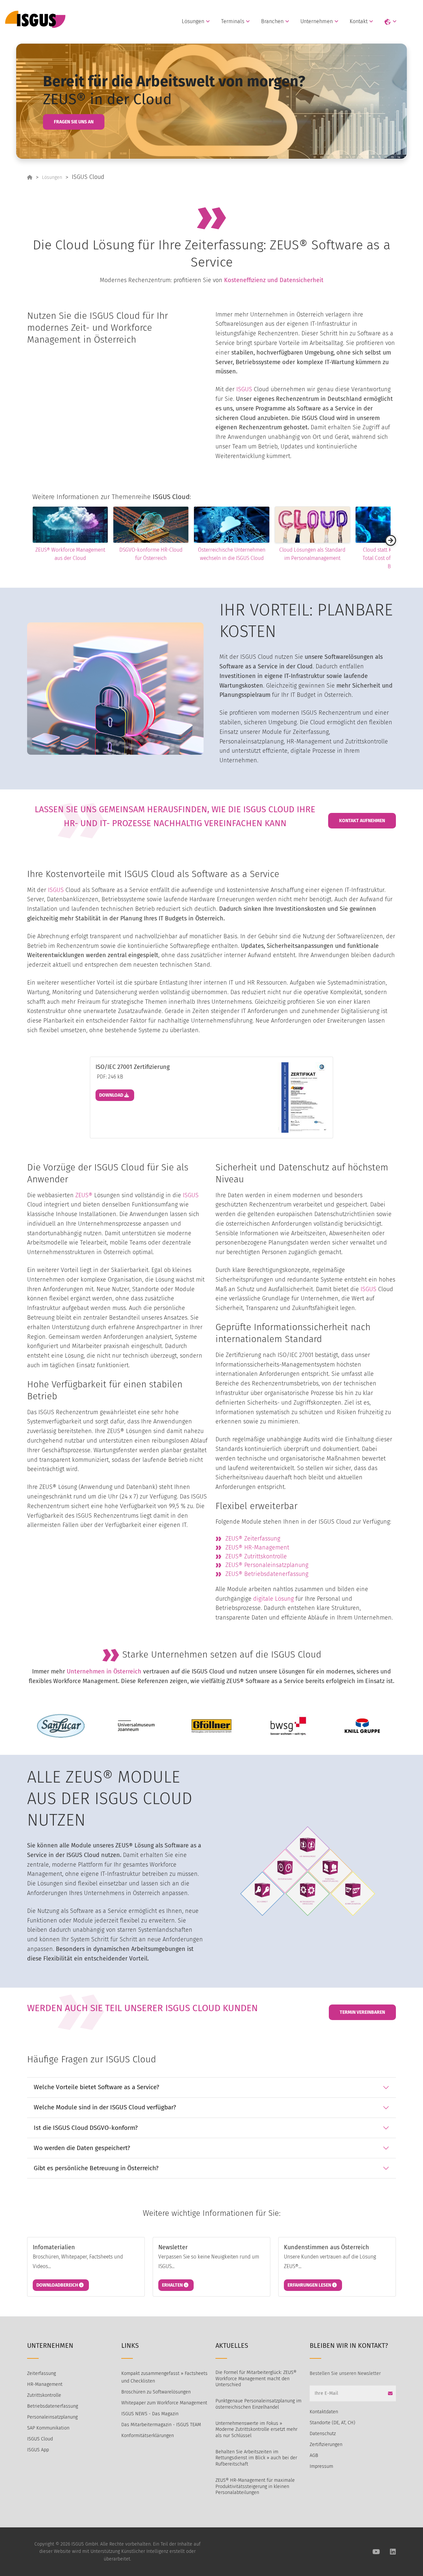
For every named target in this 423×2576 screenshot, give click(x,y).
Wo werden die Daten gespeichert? (82, 2148)
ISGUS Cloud (40, 2439)
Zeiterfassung (41, 2373)
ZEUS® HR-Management (257, 1547)
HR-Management (45, 2384)
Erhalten (173, 2285)
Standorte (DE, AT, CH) (332, 2423)
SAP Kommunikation (48, 2428)
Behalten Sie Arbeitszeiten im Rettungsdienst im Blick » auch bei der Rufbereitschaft (256, 2458)
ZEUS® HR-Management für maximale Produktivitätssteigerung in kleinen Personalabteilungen (255, 2486)
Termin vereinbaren (362, 2012)
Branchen (272, 21)
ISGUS (244, 389)
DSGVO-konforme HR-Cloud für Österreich (111, 554)
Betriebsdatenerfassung (53, 2406)
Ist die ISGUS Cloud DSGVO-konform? (86, 2128)
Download (112, 1095)
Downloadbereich (58, 2285)
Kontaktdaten (324, 2412)
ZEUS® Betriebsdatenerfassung (267, 1574)
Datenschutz (323, 2434)
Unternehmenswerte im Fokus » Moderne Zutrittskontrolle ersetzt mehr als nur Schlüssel (256, 2429)
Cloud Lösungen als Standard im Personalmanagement (272, 554)
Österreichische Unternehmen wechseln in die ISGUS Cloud (191, 554)
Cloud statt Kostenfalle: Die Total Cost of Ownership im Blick (353, 558)
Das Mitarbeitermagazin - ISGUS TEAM (161, 2425)
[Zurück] (32, 540)
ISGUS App (38, 2450)
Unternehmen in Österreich (104, 1671)
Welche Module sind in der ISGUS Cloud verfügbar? (105, 2107)
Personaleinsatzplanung (52, 2417)
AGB (314, 2455)
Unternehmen (317, 21)
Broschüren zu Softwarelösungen (156, 2392)
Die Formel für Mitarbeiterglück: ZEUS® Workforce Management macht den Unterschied (256, 2379)
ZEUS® (84, 1195)
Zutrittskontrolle (44, 2395)
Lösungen (193, 21)
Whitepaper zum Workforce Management (164, 2403)
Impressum (321, 2466)
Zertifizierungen (326, 2445)
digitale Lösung (273, 1599)
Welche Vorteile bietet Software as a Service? (96, 2087)
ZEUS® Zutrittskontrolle (256, 1556)
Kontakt (359, 21)
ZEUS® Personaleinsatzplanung (267, 1565)
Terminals (233, 21)
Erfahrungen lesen (310, 2285)
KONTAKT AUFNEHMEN (362, 821)
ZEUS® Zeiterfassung (253, 1539)
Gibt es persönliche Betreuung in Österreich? (96, 2168)
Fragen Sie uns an (74, 122)
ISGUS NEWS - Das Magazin (150, 2414)
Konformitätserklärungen (148, 2436)
